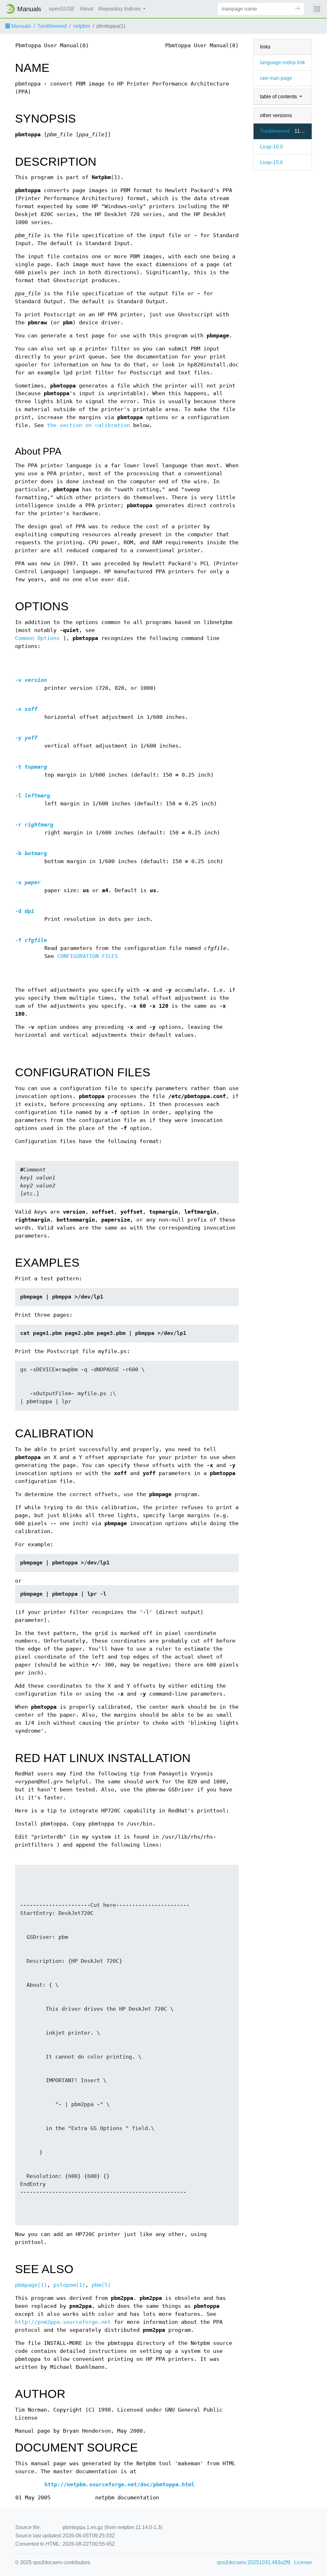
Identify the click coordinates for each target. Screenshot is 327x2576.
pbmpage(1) (31, 2285)
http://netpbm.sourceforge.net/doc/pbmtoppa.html (119, 2485)
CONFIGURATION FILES (87, 956)
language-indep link (282, 62)
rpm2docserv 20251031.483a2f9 (254, 2562)
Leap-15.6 (271, 162)
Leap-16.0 (271, 147)
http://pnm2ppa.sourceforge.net (63, 2322)
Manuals (21, 26)
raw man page (276, 78)
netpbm (82, 26)
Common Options (37, 638)
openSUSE (62, 9)
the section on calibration (88, 425)
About (87, 9)
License (303, 2562)
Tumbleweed (52, 26)
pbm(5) (101, 2285)
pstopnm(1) (69, 2285)
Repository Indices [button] (120, 9)
